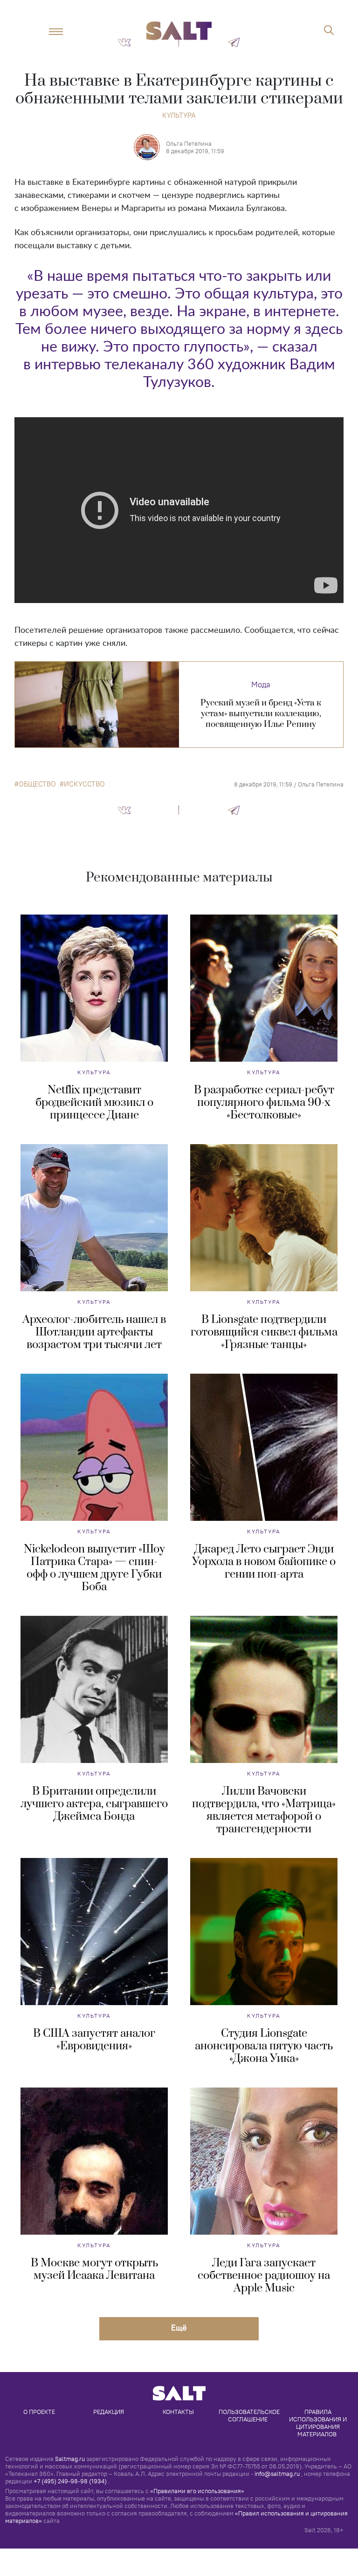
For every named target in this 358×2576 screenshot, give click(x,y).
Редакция (109, 2412)
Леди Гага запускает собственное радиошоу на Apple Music (264, 2276)
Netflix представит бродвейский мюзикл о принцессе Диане (94, 1103)
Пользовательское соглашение (250, 2415)
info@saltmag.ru (277, 2474)
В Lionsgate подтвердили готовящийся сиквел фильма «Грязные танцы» (264, 1332)
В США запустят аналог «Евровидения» (94, 2040)
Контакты (178, 2412)
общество (37, 784)
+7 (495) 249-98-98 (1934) (70, 2481)
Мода (261, 685)
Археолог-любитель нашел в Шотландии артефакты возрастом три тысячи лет (94, 1332)
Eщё (179, 2328)
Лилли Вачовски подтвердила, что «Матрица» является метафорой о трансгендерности (264, 1810)
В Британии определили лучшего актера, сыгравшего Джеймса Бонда (94, 1804)
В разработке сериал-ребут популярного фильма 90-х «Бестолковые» (264, 1103)
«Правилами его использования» (197, 2491)
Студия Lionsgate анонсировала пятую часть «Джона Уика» (264, 2046)
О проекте (39, 2412)
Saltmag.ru (70, 2459)
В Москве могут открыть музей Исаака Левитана (94, 2269)
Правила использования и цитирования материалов (319, 2423)
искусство (84, 784)
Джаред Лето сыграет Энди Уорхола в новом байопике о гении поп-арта (264, 1562)
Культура (179, 115)
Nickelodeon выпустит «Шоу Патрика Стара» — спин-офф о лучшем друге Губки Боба (94, 1568)
